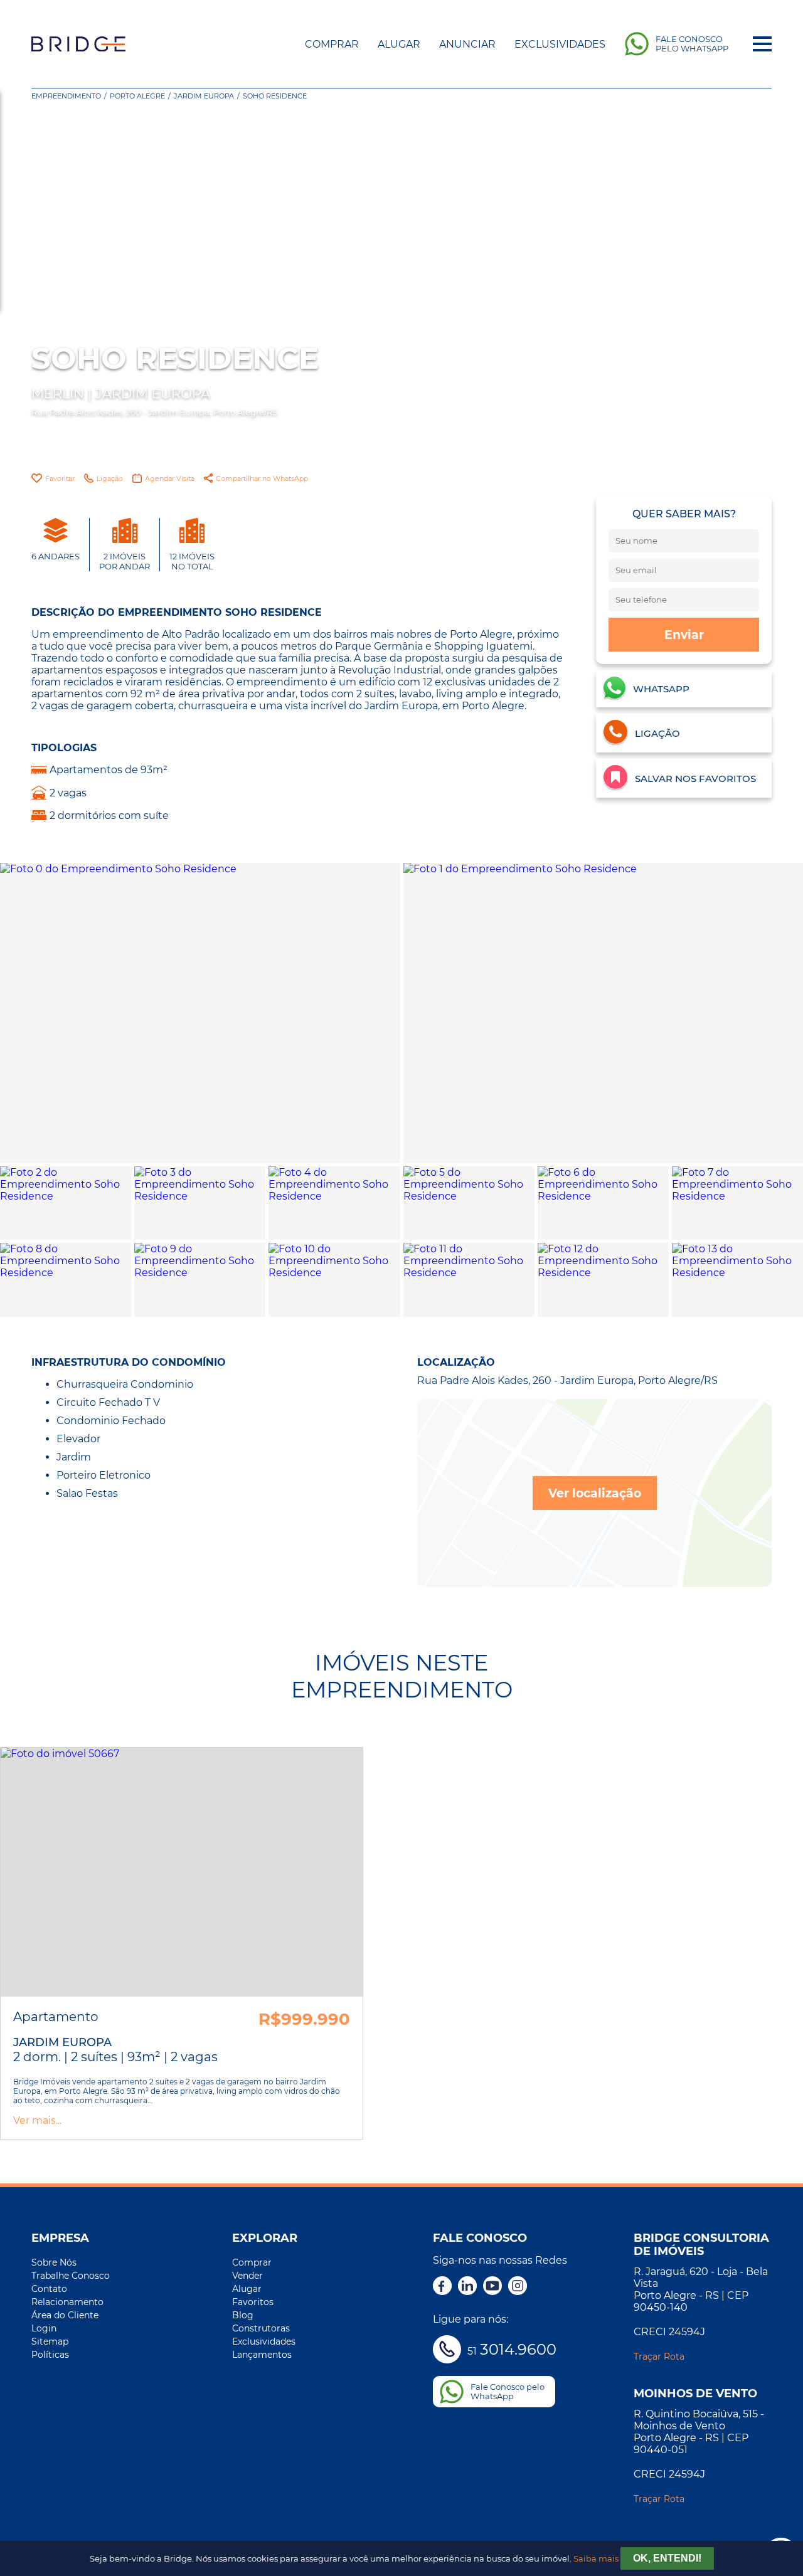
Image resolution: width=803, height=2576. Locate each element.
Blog (243, 2315)
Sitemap (50, 2341)
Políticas (50, 2355)
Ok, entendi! (667, 2558)
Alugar (399, 44)
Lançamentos (262, 2355)
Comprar (332, 44)
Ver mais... (37, 2120)
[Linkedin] (467, 2287)
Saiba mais (596, 2559)
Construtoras (261, 2328)
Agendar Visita (170, 478)
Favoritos (253, 2302)
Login (44, 2328)
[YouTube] (492, 2287)
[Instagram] (518, 2287)
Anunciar (467, 44)
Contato (49, 2289)
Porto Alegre (137, 96)
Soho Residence (275, 96)
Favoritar (60, 478)
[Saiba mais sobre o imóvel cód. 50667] (182, 1872)
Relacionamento (67, 2302)
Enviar (684, 635)
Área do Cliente (65, 2315)
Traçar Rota (659, 2357)
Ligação (110, 478)
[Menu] (762, 44)
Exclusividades (560, 44)
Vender (247, 2276)
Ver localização (595, 1493)
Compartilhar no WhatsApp (262, 478)
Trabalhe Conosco (71, 2276)
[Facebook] (442, 2287)
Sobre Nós (54, 2262)
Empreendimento (66, 96)
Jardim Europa (204, 96)
